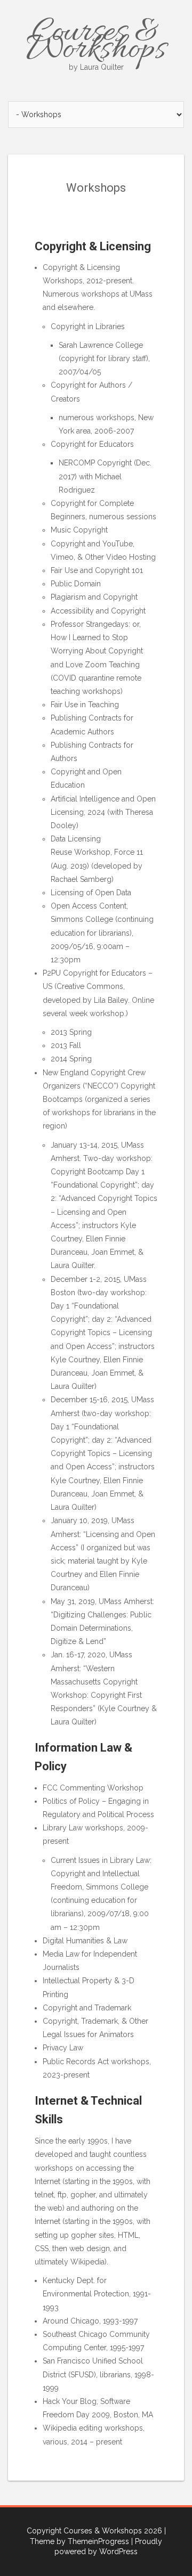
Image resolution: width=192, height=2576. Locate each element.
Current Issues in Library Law (100, 1860)
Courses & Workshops (96, 42)
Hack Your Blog (70, 2401)
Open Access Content (89, 906)
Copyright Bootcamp (87, 1172)
